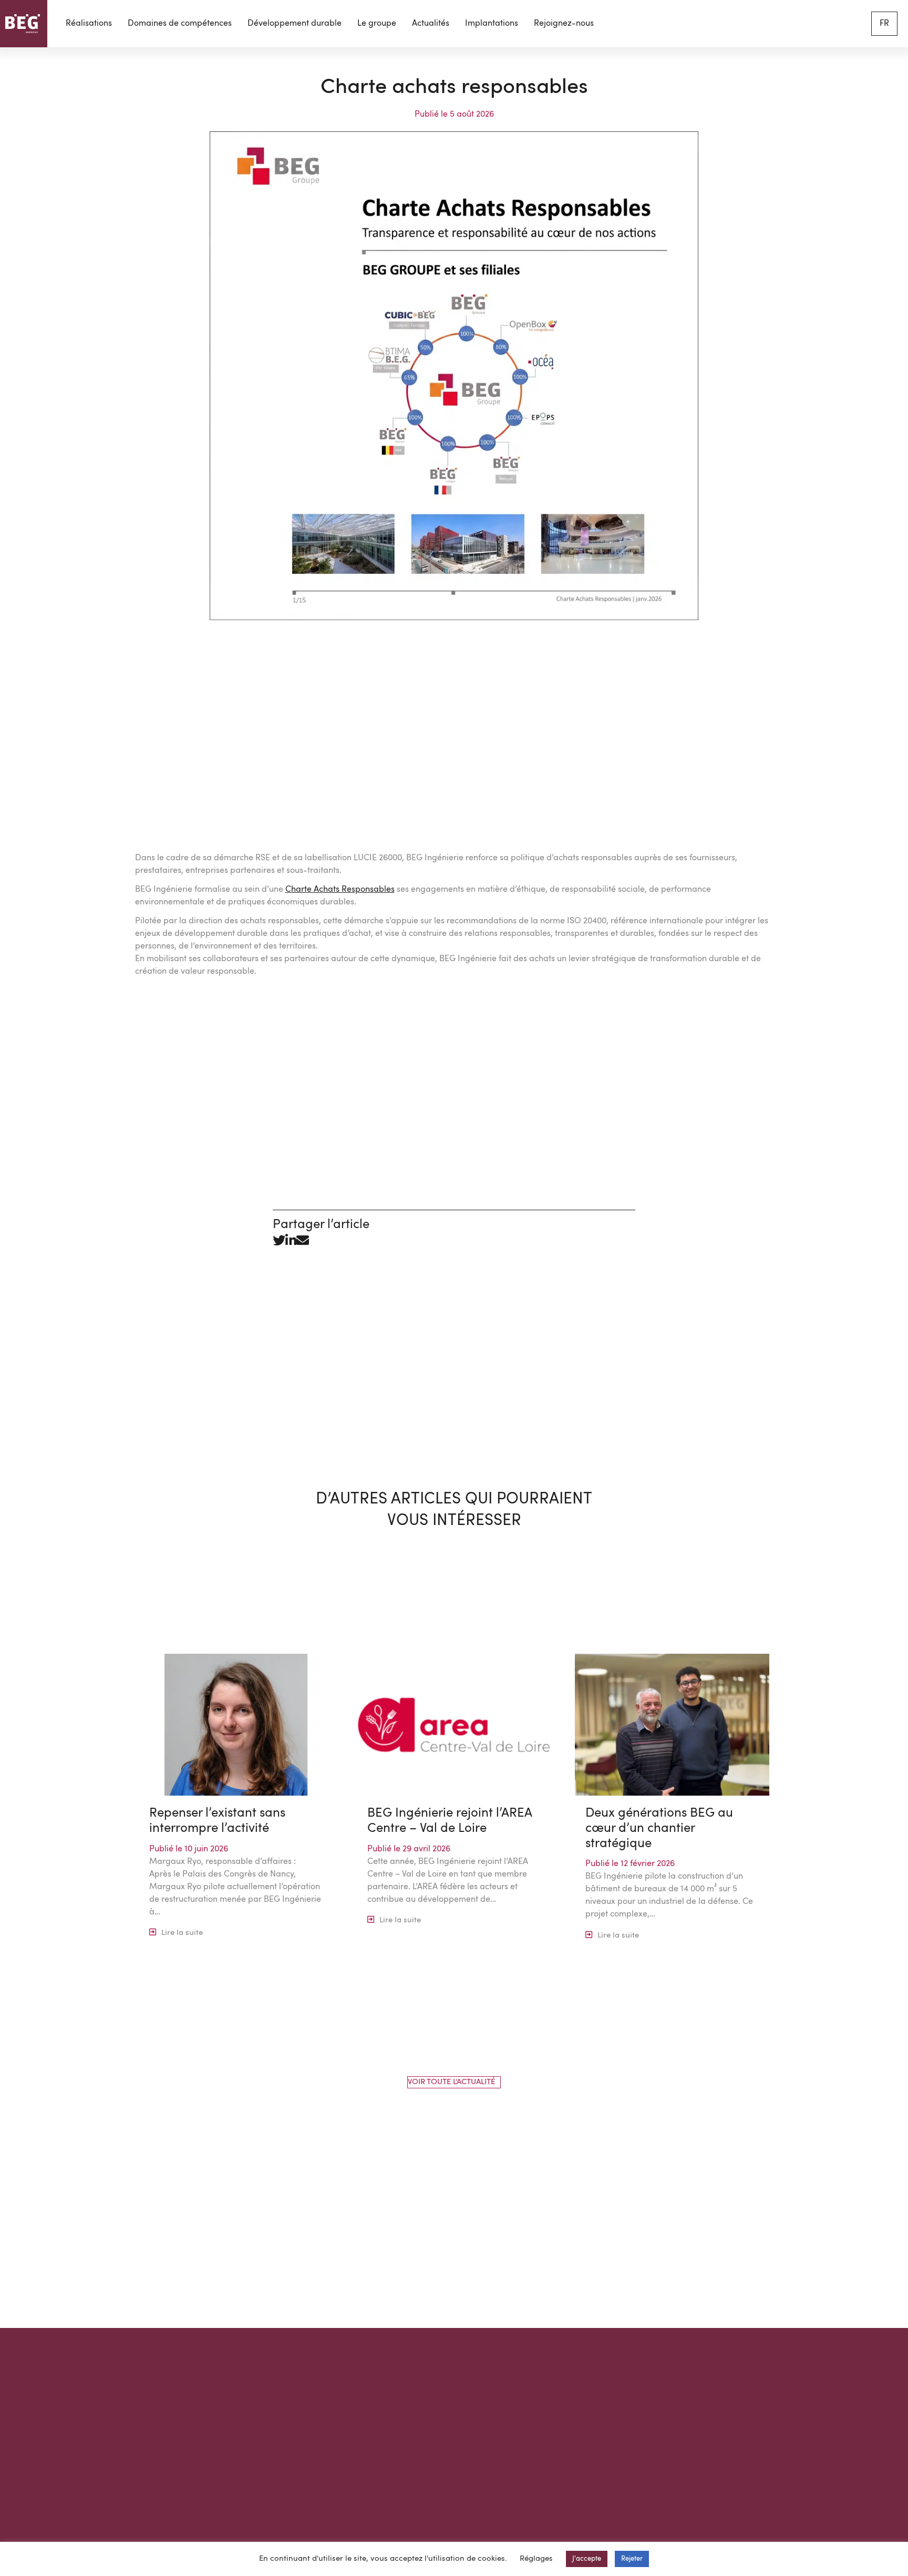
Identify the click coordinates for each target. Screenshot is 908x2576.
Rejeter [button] (632, 2559)
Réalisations (89, 24)
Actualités (431, 24)
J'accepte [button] (587, 2559)
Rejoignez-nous (564, 24)
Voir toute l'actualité (451, 2082)
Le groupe (377, 24)
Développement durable (295, 24)
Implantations (492, 24)
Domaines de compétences (180, 24)
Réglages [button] (536, 2559)
